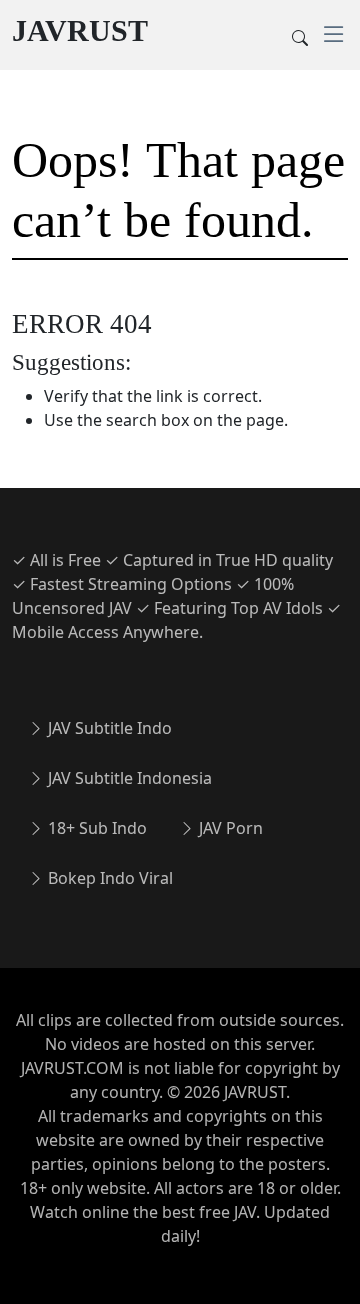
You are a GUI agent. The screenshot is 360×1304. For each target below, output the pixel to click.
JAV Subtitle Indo (108, 728)
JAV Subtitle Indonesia (128, 778)
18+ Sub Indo (95, 828)
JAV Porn (229, 828)
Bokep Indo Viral (108, 878)
